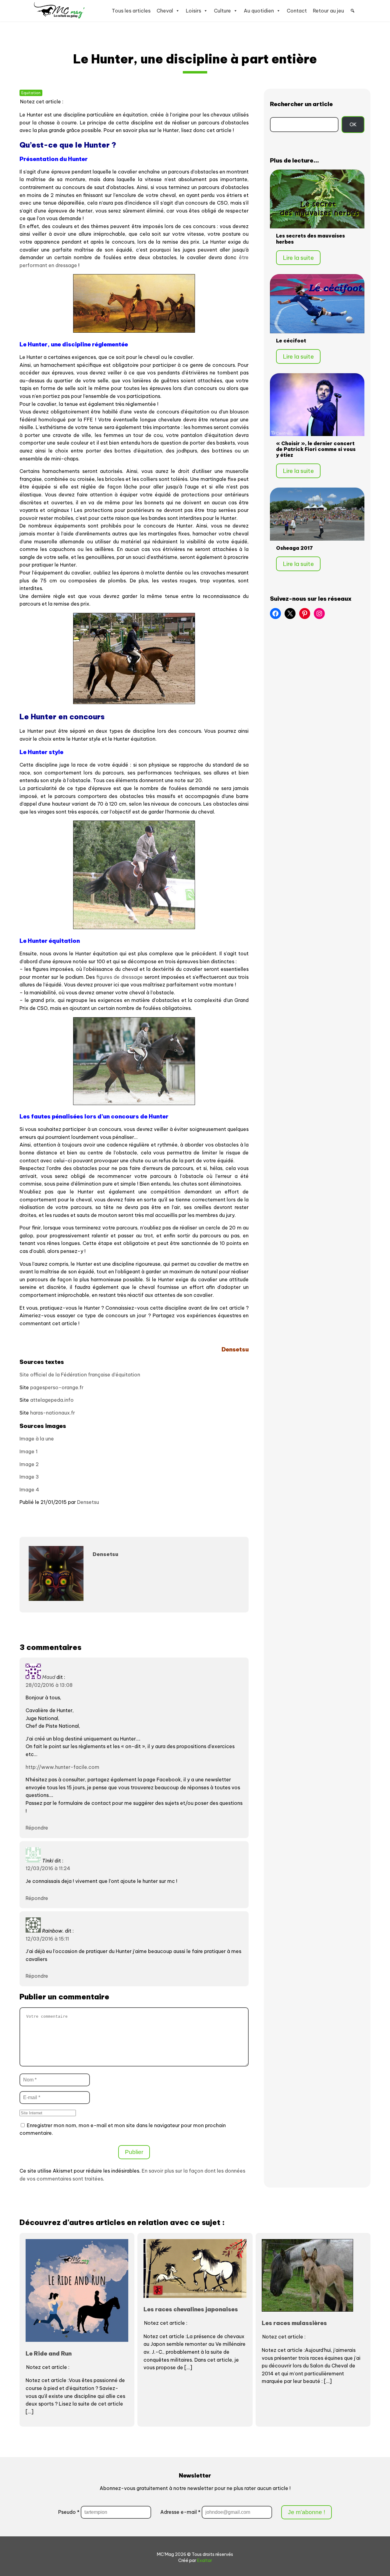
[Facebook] (275, 614)
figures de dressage (120, 977)
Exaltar (205, 2560)
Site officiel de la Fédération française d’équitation (80, 1375)
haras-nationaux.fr (53, 1413)
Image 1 (28, 1451)
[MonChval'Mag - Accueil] (59, 11)
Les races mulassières (294, 2323)
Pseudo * (69, 2512)
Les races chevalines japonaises (191, 2309)
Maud (49, 1677)
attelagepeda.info (52, 1400)
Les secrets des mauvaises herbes (310, 239)
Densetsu (88, 1502)
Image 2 (29, 1464)
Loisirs (193, 11)
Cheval (165, 11)
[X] (290, 614)
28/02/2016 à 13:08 (49, 1685)
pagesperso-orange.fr (57, 1387)
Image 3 (29, 1477)
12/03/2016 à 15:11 (47, 1939)
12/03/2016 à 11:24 (48, 1868)
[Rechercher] (353, 11)
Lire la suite (298, 258)
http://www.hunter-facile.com (62, 1767)
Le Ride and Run (49, 2353)
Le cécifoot (291, 341)
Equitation (31, 93)
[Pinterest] (305, 614)
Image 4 (29, 1490)
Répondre (37, 1828)
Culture (222, 11)
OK (353, 124)
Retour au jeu (328, 11)
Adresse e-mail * (181, 2512)
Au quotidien (259, 11)
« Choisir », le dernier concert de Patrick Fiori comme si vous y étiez (316, 449)
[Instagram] (319, 614)
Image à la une (37, 1439)
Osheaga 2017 (294, 548)
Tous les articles (131, 11)
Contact (297, 11)
